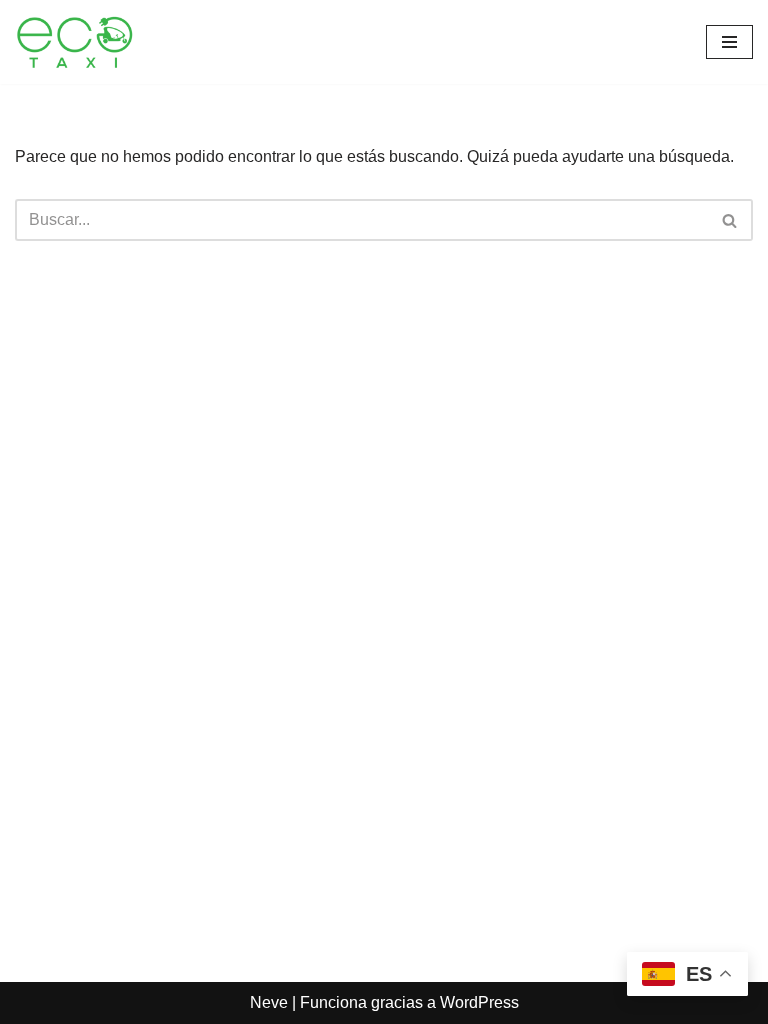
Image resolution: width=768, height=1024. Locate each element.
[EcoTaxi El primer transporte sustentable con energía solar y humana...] (75, 42)
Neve (269, 1002)
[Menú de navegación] (729, 42)
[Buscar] (730, 220)
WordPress (479, 1002)
